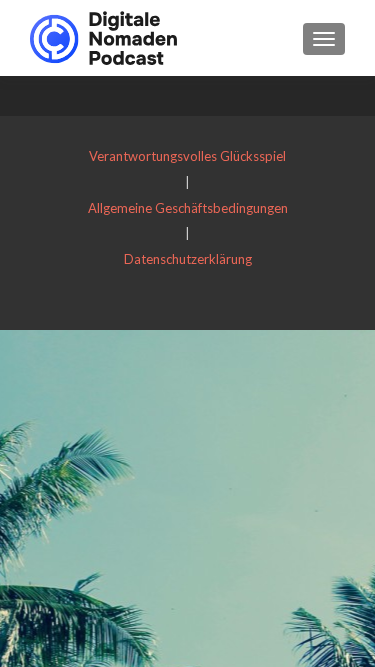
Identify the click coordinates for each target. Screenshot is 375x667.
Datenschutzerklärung (188, 259)
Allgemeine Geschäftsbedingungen (188, 208)
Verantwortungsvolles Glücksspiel (187, 156)
